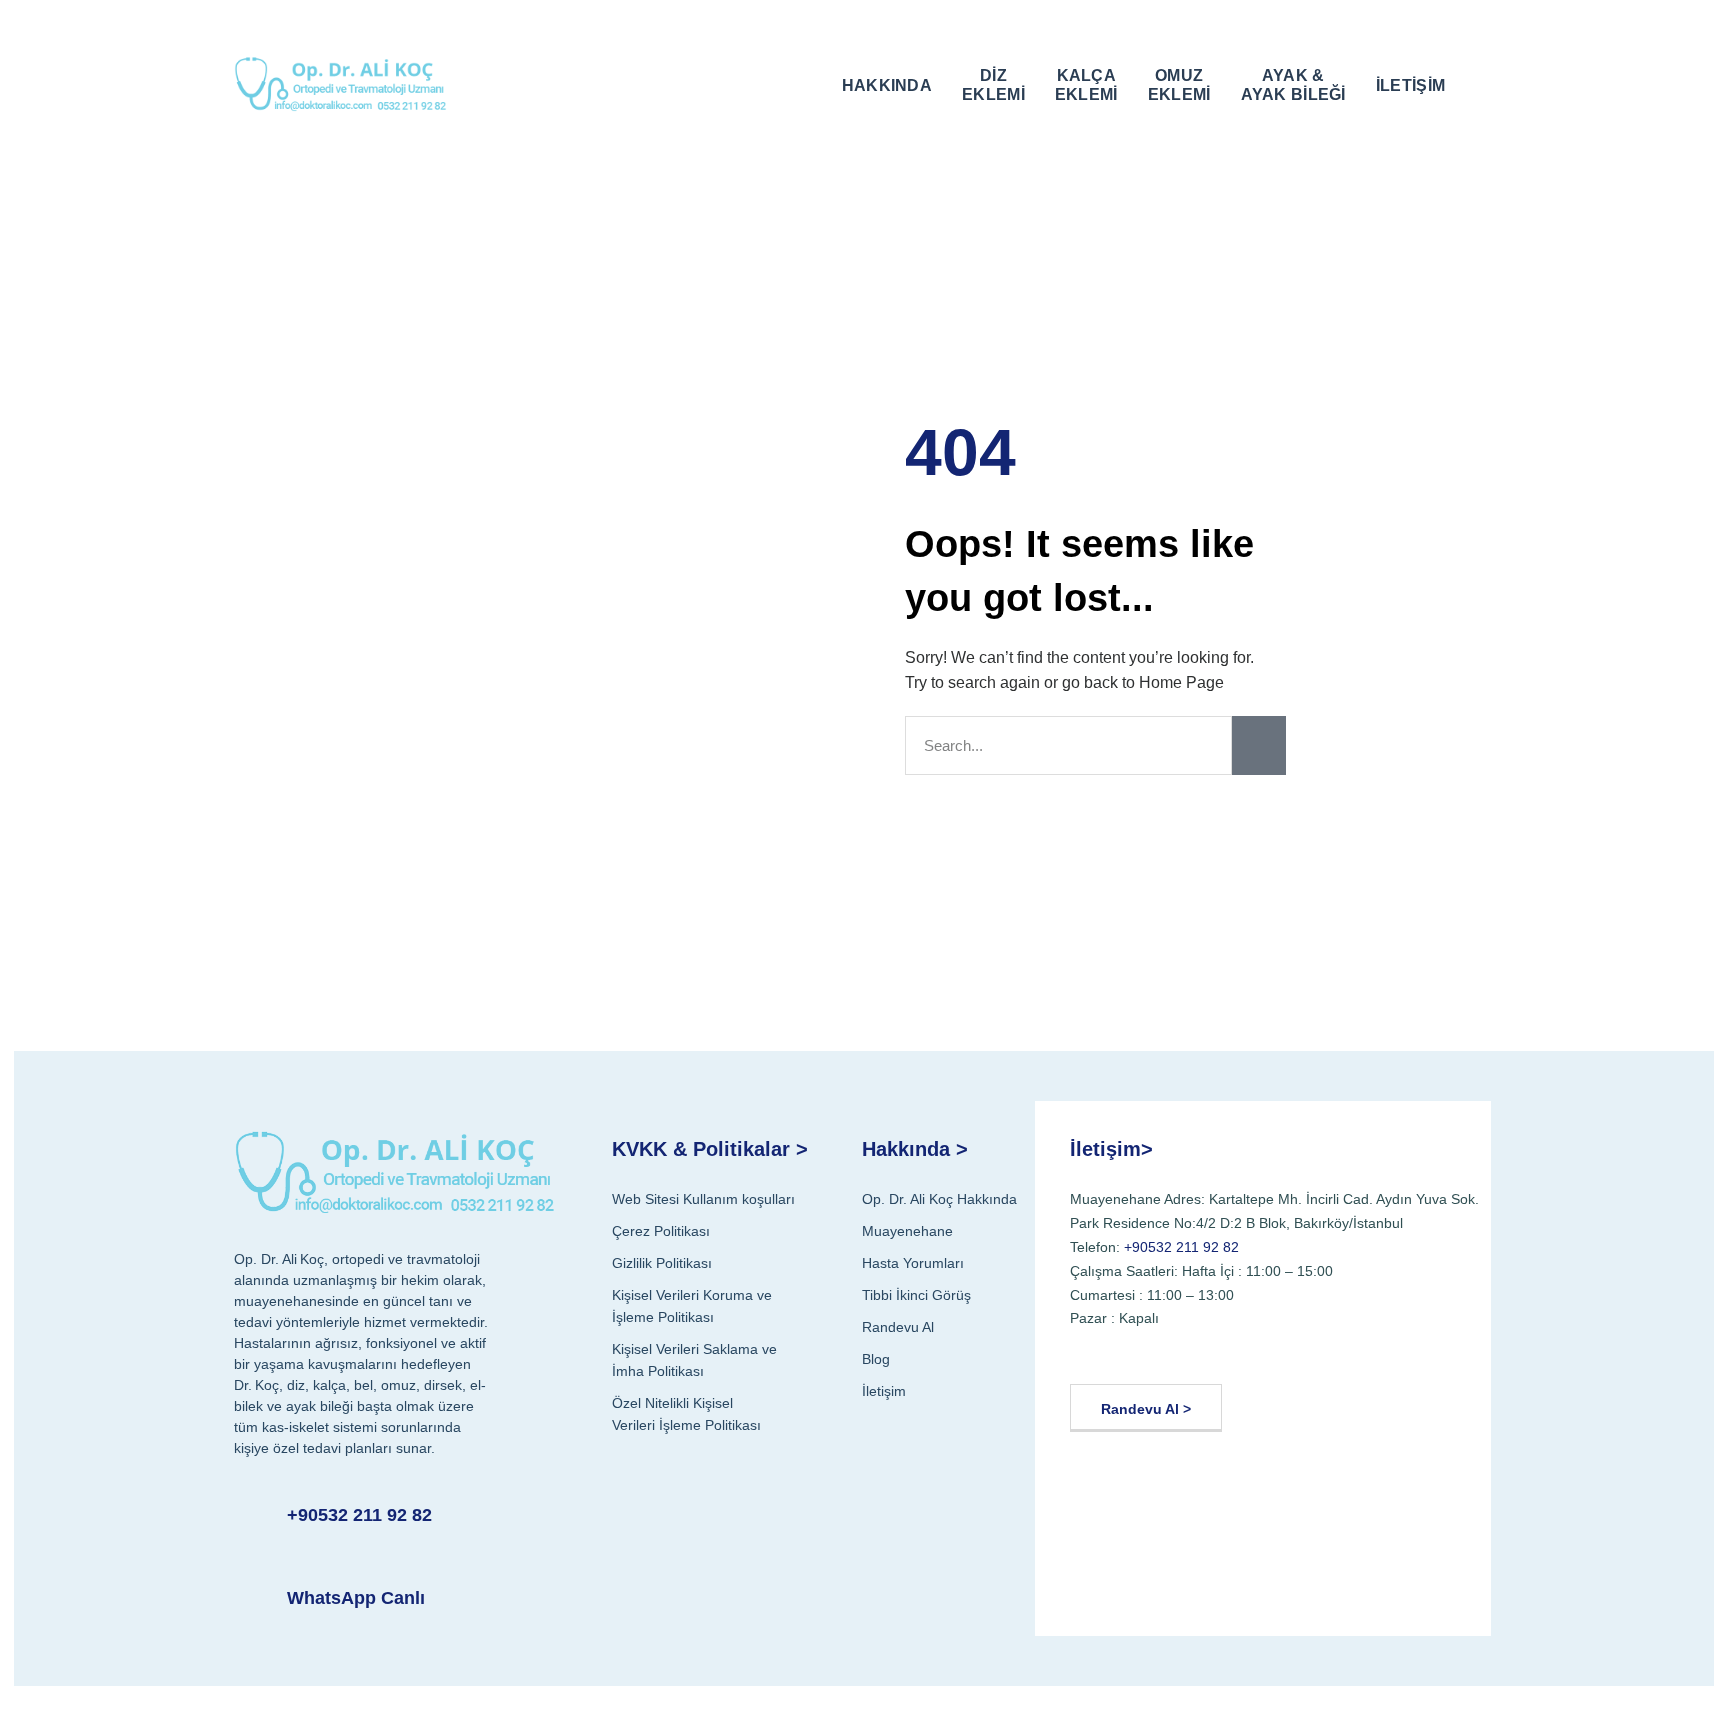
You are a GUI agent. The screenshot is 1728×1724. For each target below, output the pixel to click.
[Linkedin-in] (1235, 1352)
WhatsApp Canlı (356, 1598)
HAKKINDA (887, 85)
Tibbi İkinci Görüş (916, 1295)
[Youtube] (1139, 1352)
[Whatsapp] (1283, 1352)
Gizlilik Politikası (662, 1263)
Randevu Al (898, 1327)
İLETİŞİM (1410, 85)
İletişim (884, 1391)
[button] (1480, 83)
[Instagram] (1187, 1352)
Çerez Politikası (661, 1231)
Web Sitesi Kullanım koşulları (703, 1199)
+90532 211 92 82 (359, 1515)
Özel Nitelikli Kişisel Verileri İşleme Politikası (686, 1414)
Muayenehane (907, 1231)
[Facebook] (1091, 1352)
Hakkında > (915, 1149)
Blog (876, 1359)
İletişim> (1111, 1149)
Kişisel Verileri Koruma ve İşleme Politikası (692, 1306)
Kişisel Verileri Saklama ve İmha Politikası (694, 1360)
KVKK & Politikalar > (710, 1149)
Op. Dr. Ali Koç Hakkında (939, 1199)
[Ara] (1259, 745)
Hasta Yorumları (913, 1263)
